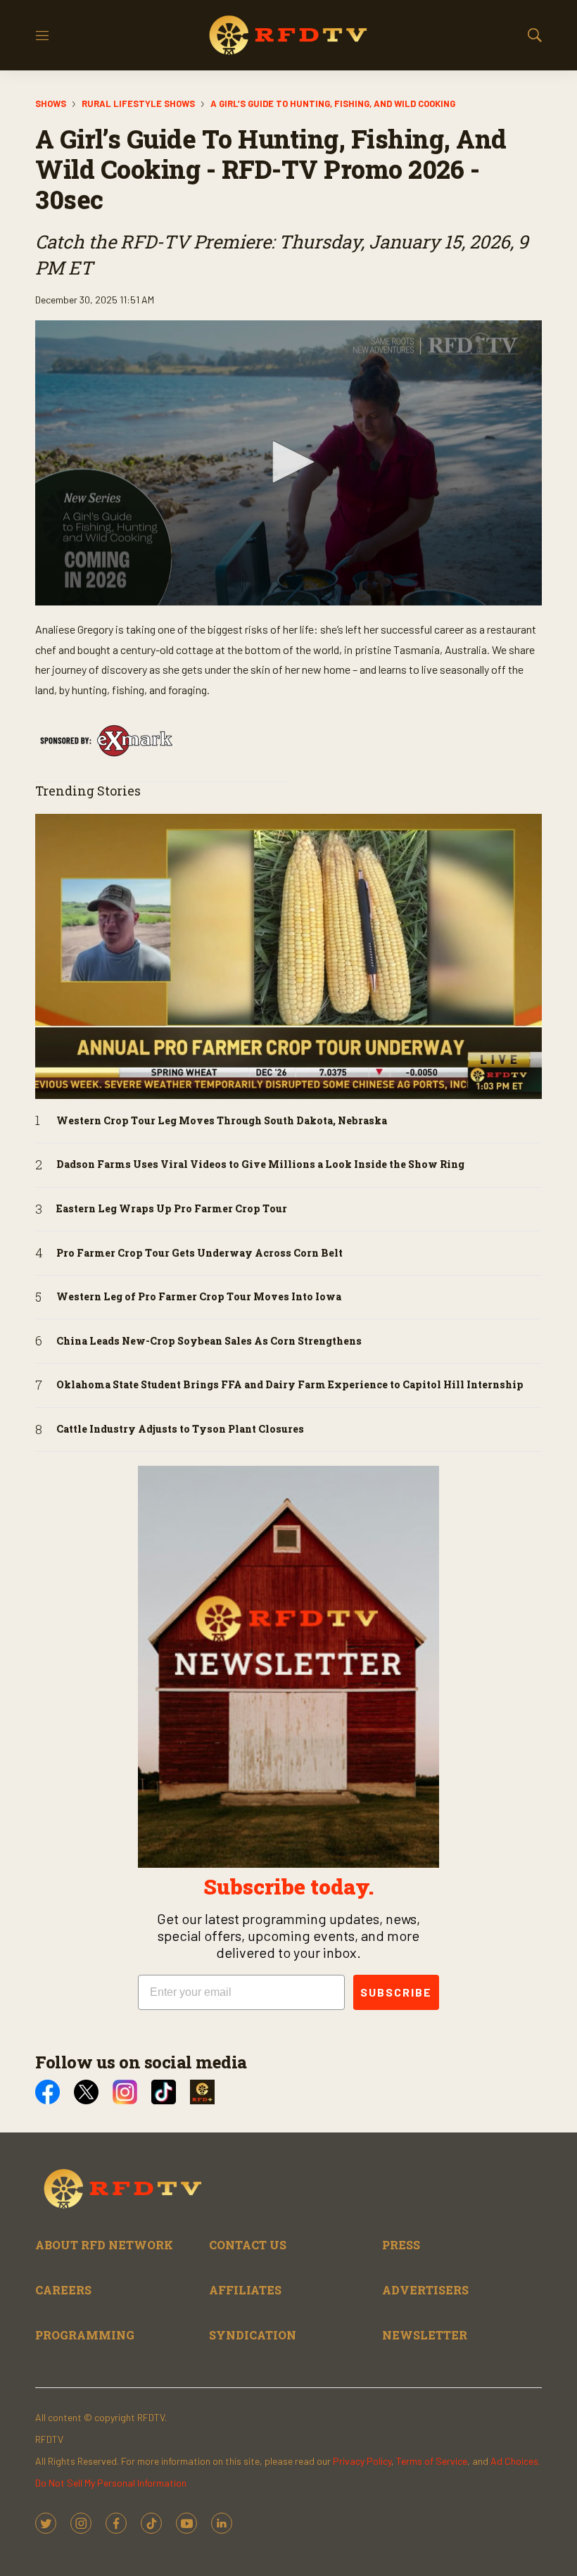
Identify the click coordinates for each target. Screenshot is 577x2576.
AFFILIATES (245, 2290)
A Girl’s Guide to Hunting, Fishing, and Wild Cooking (333, 103)
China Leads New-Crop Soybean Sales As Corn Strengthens (209, 1342)
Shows (51, 103)
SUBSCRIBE (396, 1992)
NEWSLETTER (425, 2335)
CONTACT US (248, 2245)
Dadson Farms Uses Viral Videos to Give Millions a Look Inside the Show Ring (260, 1165)
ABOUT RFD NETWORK (104, 2245)
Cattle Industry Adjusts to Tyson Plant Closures (180, 1430)
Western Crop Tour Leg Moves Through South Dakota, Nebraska (222, 1121)
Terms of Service (432, 2461)
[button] (288, 462)
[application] (288, 463)
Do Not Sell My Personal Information (111, 2483)
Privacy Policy (362, 2461)
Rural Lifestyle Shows (138, 103)
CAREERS (63, 2290)
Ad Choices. (515, 2461)
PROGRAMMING (85, 2335)
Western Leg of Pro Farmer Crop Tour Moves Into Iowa (199, 1297)
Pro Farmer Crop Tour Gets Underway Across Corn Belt (199, 1254)
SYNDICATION (253, 2335)
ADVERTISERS (425, 2290)
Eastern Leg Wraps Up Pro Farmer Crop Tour (172, 1209)
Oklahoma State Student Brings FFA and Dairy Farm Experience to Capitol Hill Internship (290, 1385)
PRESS (401, 2245)
